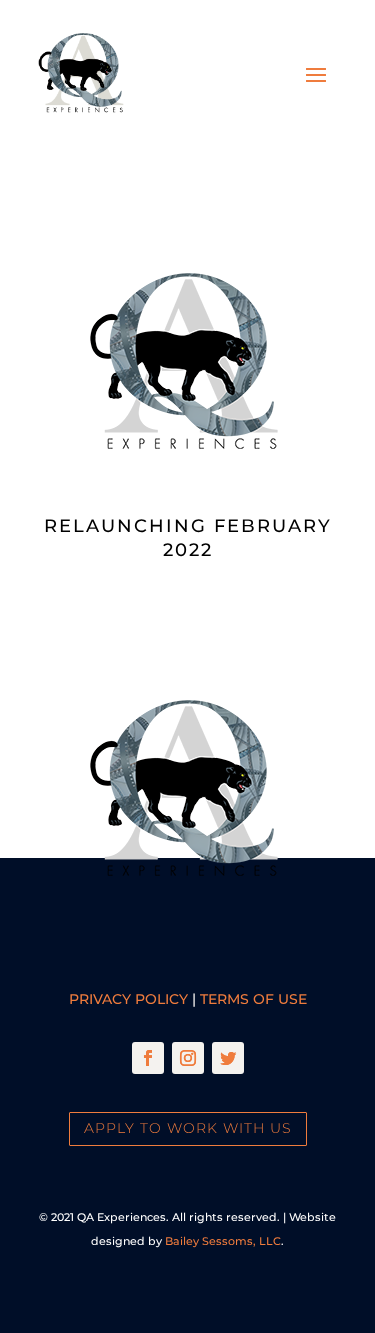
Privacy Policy (128, 999)
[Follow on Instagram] (188, 1058)
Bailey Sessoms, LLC (223, 1241)
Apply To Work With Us (188, 1128)
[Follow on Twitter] (228, 1058)
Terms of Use (253, 999)
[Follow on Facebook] (148, 1058)
